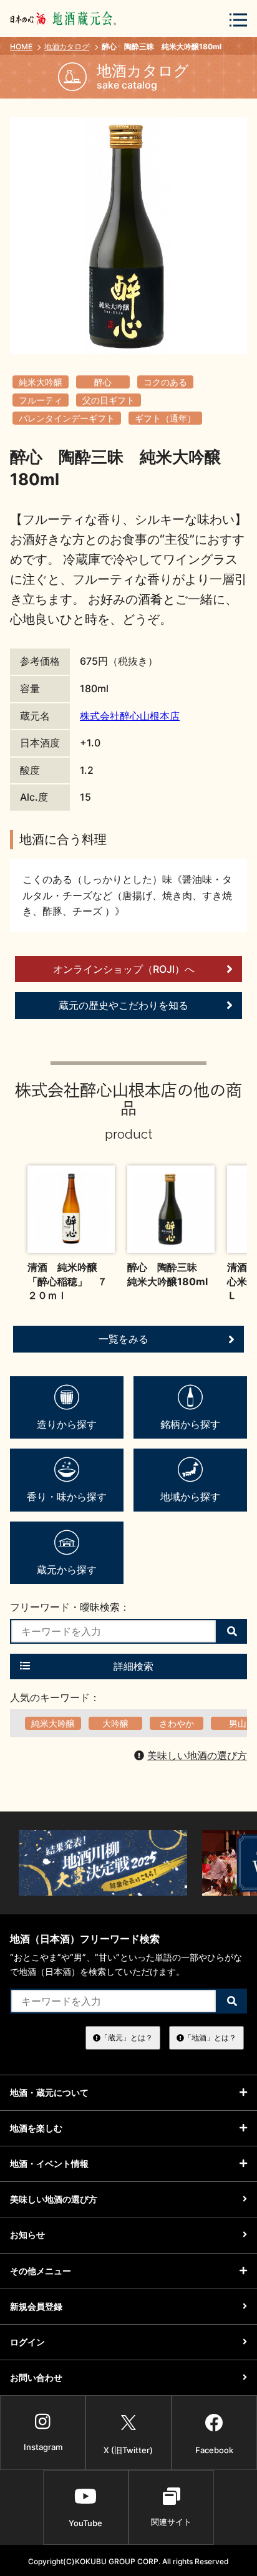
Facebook (214, 2450)
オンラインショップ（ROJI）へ (124, 969)
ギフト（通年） (165, 418)
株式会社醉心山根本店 (130, 716)
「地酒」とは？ (210, 2038)
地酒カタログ (67, 46)
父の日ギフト (109, 400)
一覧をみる (124, 1339)
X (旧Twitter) (128, 2450)
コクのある (165, 382)
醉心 (103, 382)
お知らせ (27, 2235)
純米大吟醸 (41, 382)
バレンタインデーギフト (67, 418)
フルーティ (41, 400)
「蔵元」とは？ (127, 2038)
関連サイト (171, 2522)
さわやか (177, 1723)
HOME (21, 46)
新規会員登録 (36, 2306)
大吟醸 (115, 1723)
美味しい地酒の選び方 (197, 1755)
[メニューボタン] (238, 20)
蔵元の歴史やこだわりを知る (124, 1005)
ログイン (27, 2342)
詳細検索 (133, 1666)
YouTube (85, 2523)
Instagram (43, 2447)
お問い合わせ (36, 2377)
